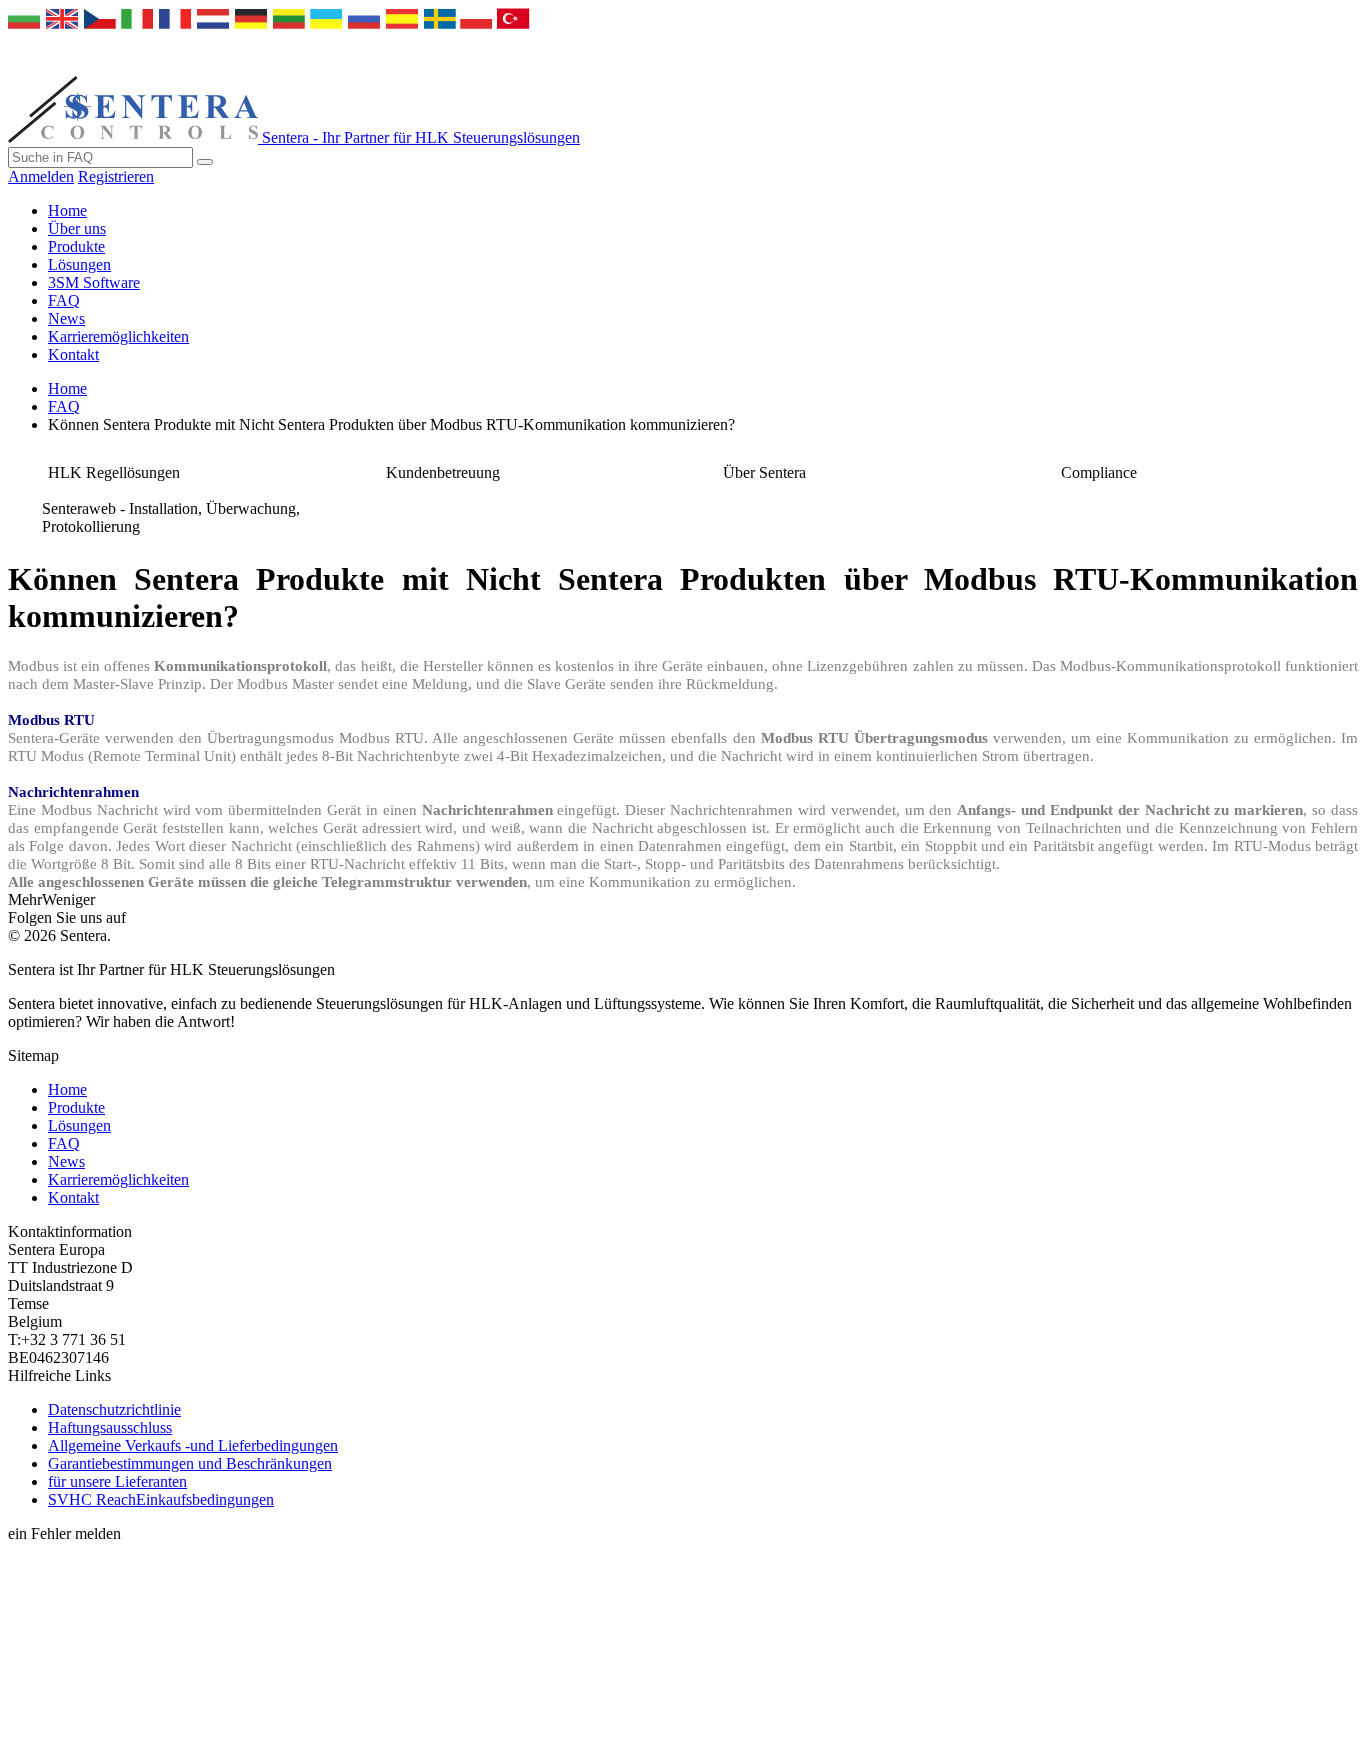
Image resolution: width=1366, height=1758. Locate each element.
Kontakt (73, 354)
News (66, 318)
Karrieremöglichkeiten (118, 336)
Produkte (76, 246)
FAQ (64, 300)
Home (67, 210)
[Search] (205, 162)
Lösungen (79, 264)
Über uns (77, 228)
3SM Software (94, 282)
